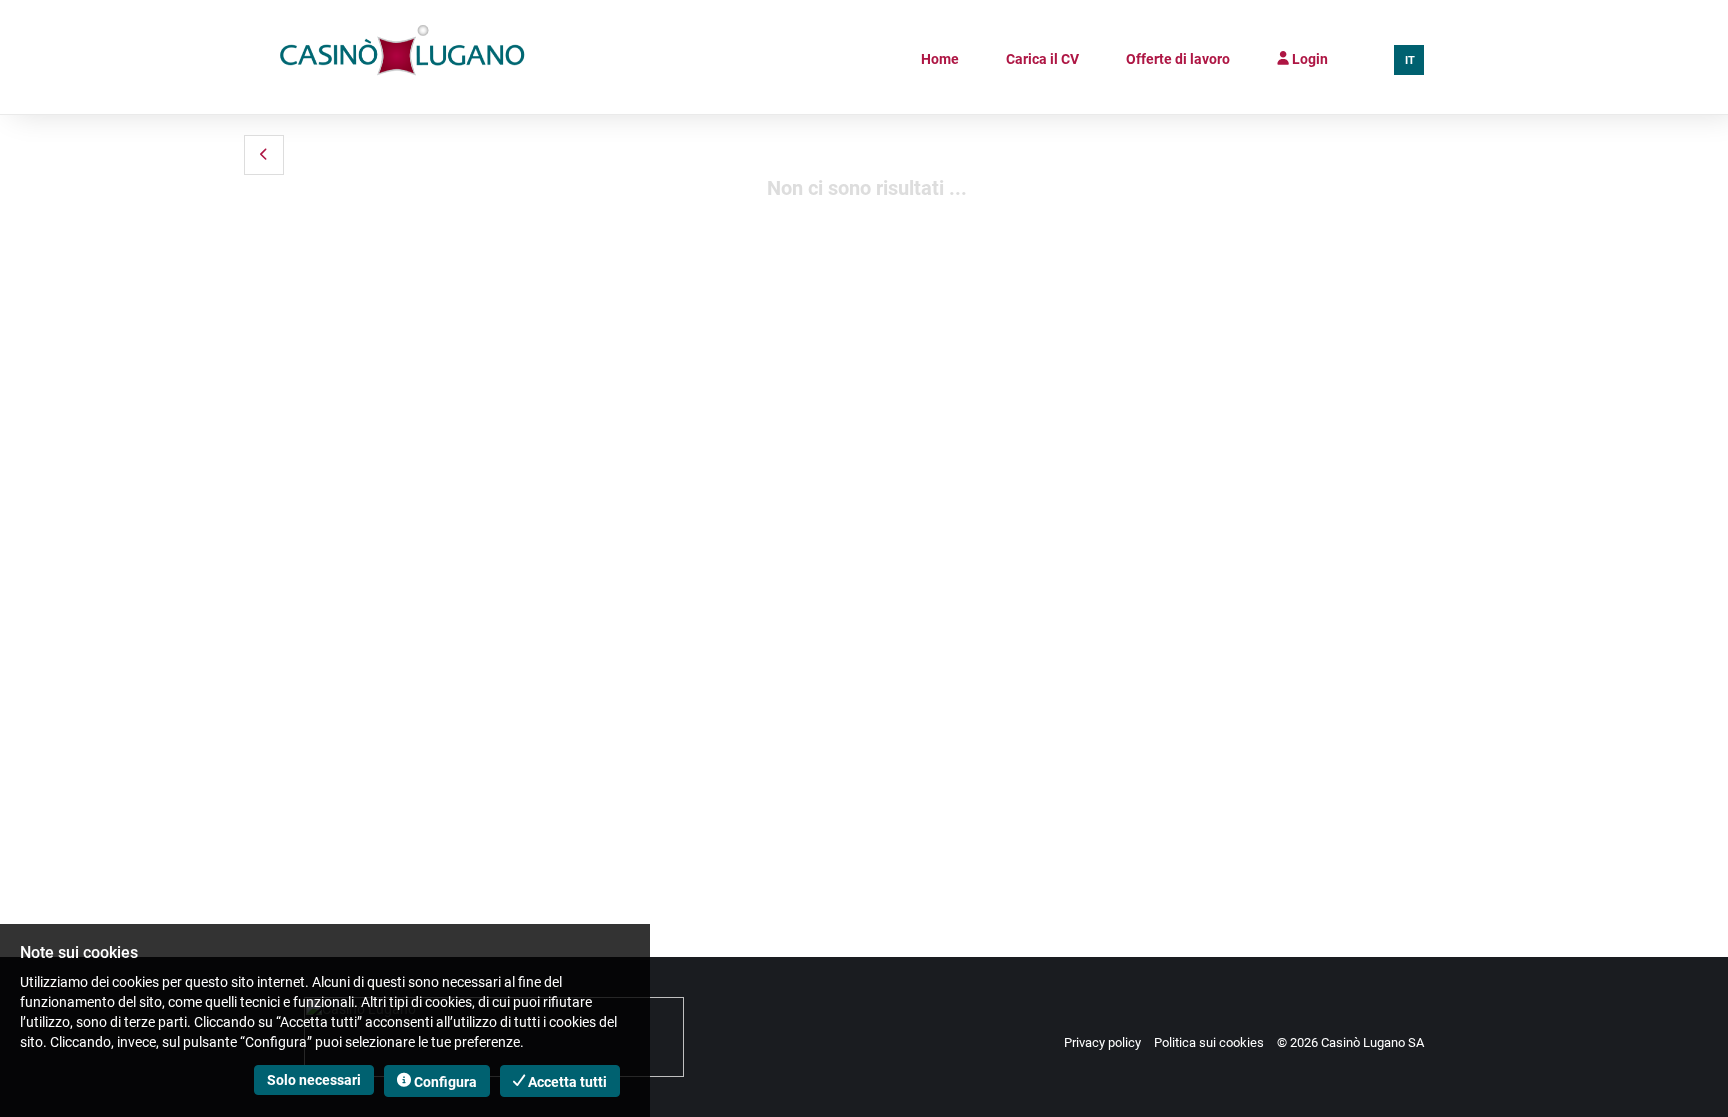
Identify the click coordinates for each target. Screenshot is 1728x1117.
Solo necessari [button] (314, 1080)
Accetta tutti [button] (566, 1082)
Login (1308, 59)
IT (1410, 60)
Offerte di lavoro (1178, 59)
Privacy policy (1102, 1042)
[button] (264, 155)
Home (940, 59)
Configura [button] (444, 1082)
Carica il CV (1042, 59)
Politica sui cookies (1209, 1042)
